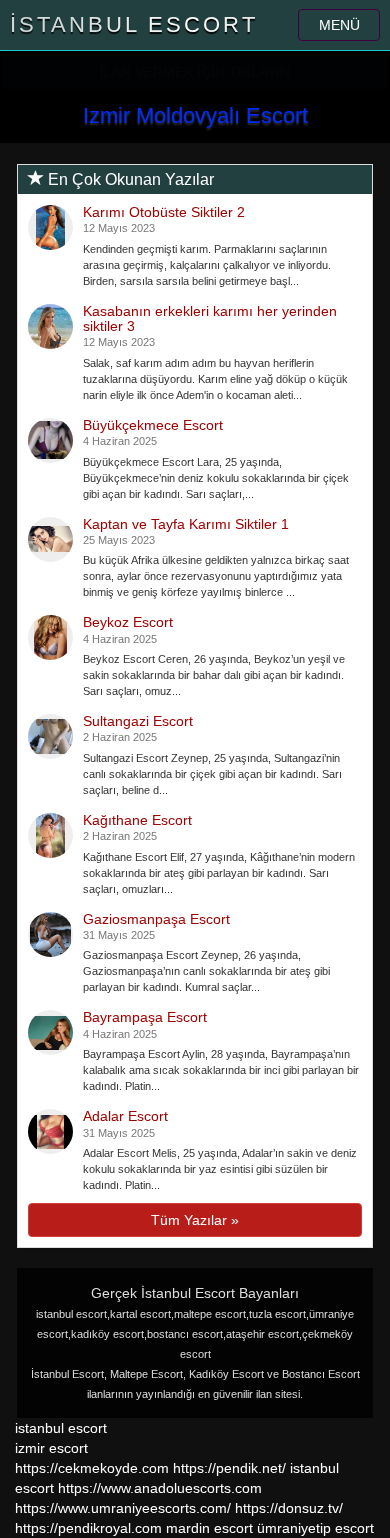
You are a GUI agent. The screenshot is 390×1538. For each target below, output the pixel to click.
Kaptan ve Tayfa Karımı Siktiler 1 (186, 524)
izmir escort (51, 1448)
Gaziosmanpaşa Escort (156, 919)
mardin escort (209, 1528)
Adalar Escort (125, 1116)
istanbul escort (61, 1428)
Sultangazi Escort (138, 721)
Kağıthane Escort (137, 820)
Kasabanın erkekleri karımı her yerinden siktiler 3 (210, 318)
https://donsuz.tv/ (289, 1508)
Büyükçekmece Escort (153, 425)
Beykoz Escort (128, 622)
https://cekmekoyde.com (92, 1468)
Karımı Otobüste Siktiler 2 (164, 212)
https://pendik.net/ (229, 1468)
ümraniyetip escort (315, 1528)
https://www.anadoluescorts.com (160, 1488)
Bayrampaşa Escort (145, 1017)
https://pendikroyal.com (88, 1528)
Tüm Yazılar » (195, 1220)
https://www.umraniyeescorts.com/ (123, 1508)
